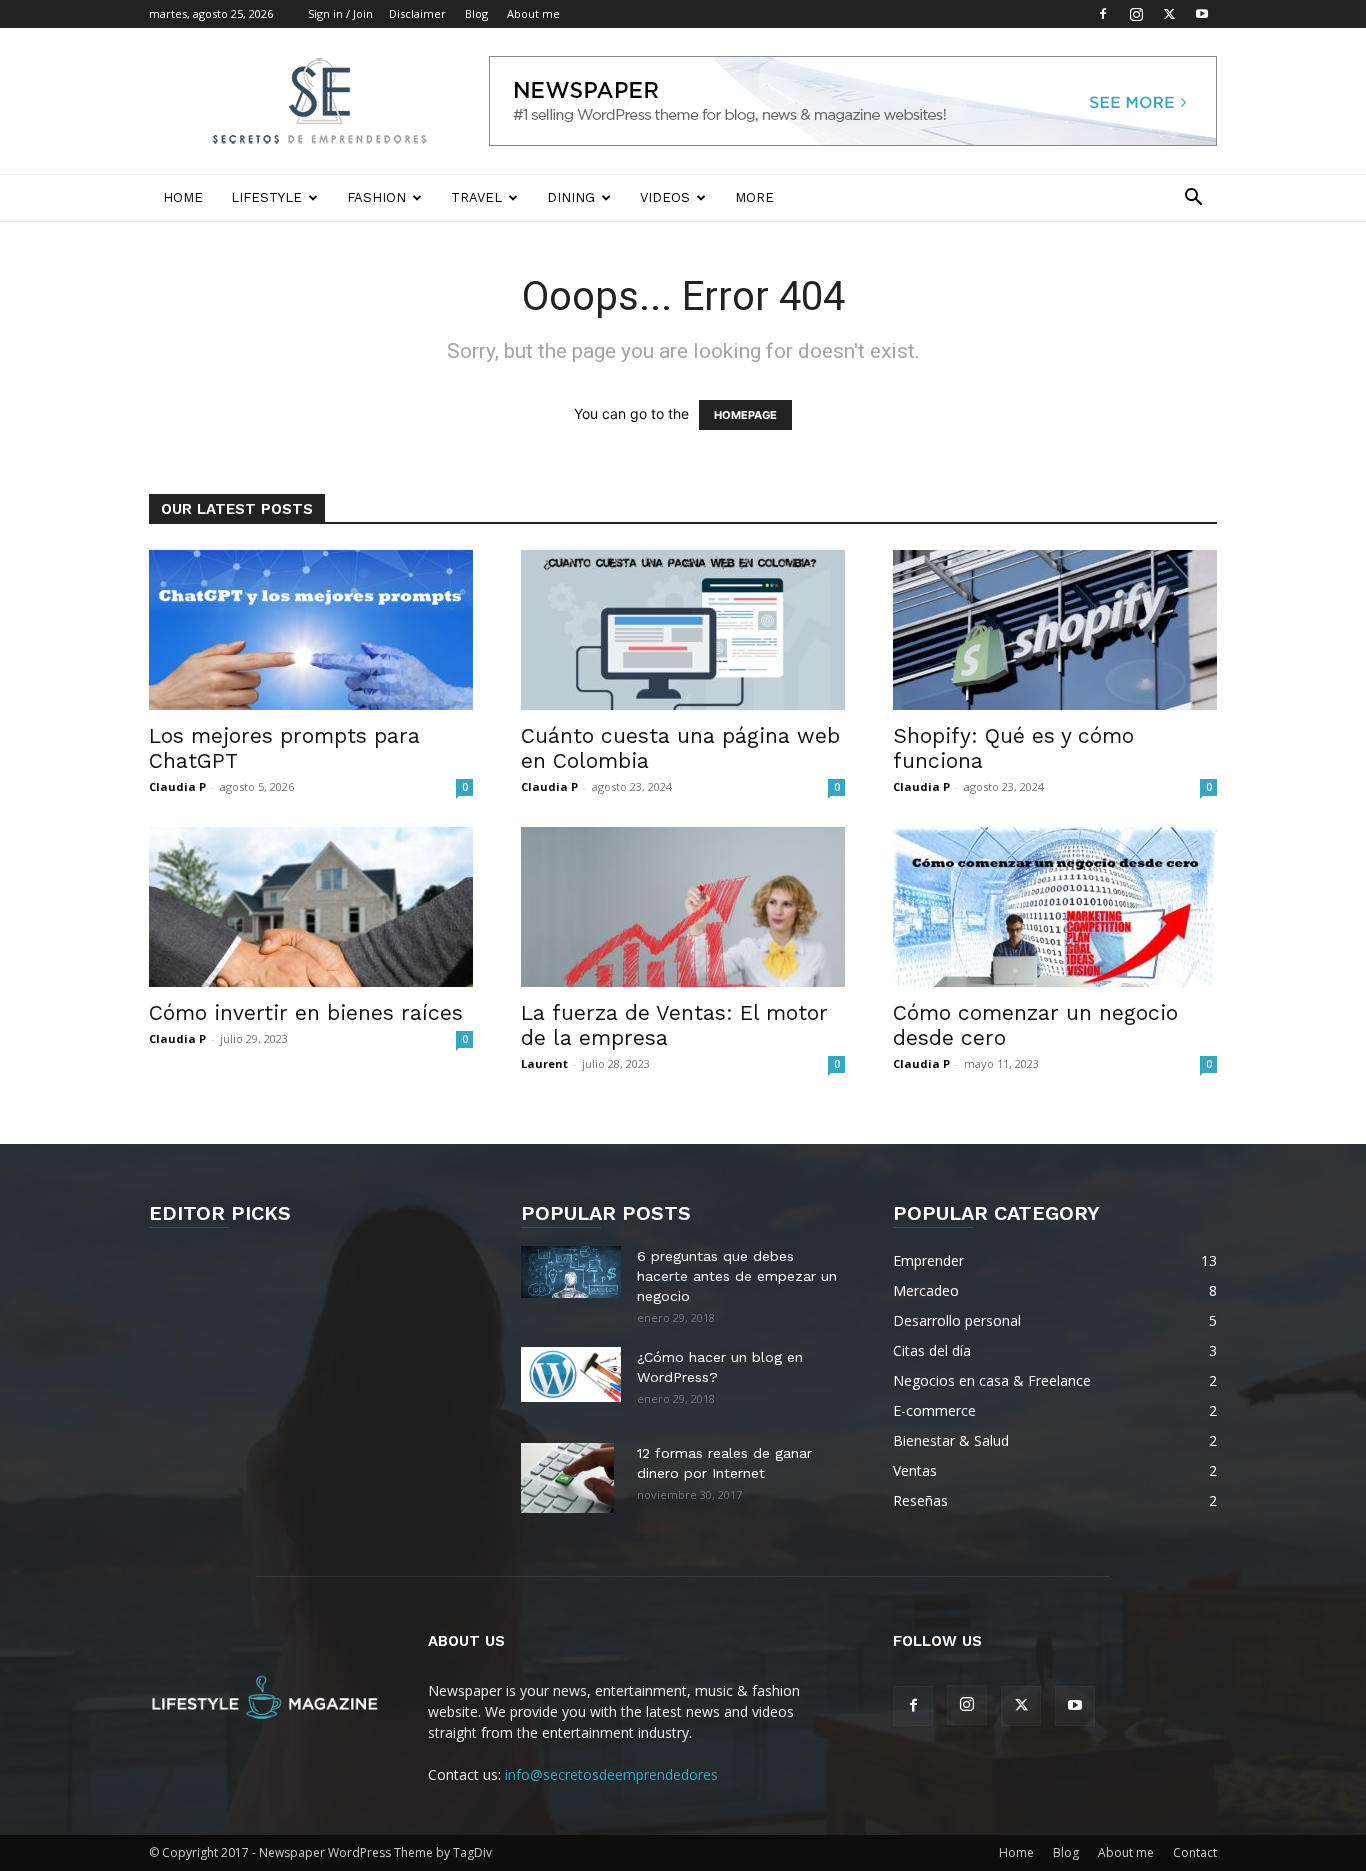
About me (533, 13)
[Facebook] (1103, 14)
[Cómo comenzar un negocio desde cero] (1055, 907)
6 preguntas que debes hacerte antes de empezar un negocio (737, 1276)
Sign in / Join (340, 13)
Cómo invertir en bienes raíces (306, 1012)
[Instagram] (1136, 14)
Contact (1195, 1852)
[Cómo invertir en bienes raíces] (311, 907)
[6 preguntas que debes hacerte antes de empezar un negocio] (571, 1272)
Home (183, 197)
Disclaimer (417, 13)
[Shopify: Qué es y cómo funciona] (1055, 630)
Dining (571, 197)
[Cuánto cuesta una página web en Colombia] (683, 630)
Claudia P (177, 786)
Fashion (376, 197)
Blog (476, 13)
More (754, 197)
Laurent (544, 1063)
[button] (1193, 199)
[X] (1169, 14)
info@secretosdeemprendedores (611, 1774)
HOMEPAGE (745, 415)
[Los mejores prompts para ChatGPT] (311, 630)
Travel (476, 197)
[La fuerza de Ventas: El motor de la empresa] (683, 907)
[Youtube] (1202, 14)
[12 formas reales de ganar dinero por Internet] (567, 1478)
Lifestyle (266, 197)
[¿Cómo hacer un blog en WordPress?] (571, 1374)
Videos (665, 197)
